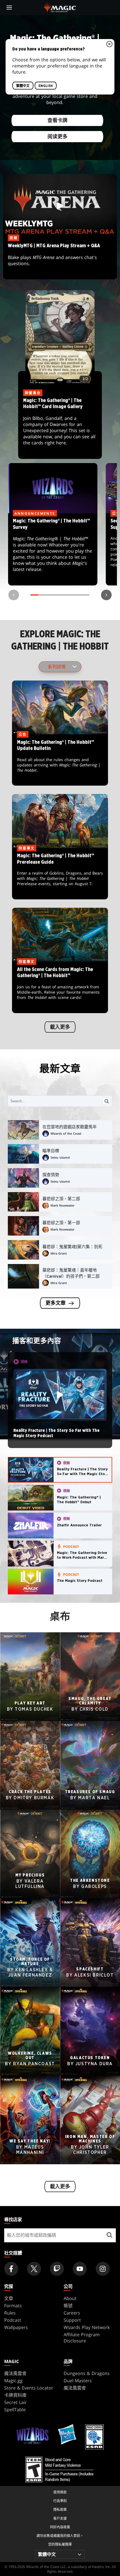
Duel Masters (78, 2381)
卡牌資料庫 (15, 2395)
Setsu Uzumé (60, 1157)
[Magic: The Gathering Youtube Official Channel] (80, 2269)
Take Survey (53, 549)
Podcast (13, 2320)
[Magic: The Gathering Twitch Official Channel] (57, 2269)
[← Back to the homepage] (60, 7)
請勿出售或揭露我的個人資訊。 (60, 2536)
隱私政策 (60, 2510)
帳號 (68, 2306)
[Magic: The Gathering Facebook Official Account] (11, 2269)
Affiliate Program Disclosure (82, 2338)
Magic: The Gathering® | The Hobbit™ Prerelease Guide (60, 874)
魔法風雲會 (15, 2373)
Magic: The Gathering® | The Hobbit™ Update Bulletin (60, 760)
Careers (72, 2313)
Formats (13, 2306)
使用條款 (60, 2492)
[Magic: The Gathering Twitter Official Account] (34, 2269)
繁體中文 (23, 86)
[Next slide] (106, 595)
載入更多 (60, 1027)
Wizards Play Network (87, 2327)
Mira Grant (59, 1253)
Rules (10, 2313)
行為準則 (60, 2501)
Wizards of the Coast (66, 1133)
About (70, 2298)
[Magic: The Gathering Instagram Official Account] (103, 2269)
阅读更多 (57, 137)
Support (72, 2320)
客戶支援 (60, 2518)
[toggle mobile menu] (9, 8)
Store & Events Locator (29, 2388)
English (46, 86)
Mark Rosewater (63, 1205)
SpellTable (15, 2410)
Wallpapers (16, 2327)
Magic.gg (13, 2381)
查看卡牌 (57, 121)
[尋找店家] (109, 2235)
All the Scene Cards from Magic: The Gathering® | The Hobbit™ (60, 987)
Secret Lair (15, 2402)
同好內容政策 (60, 2527)
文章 (9, 2298)
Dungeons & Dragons (87, 2373)
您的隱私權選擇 (60, 2544)
